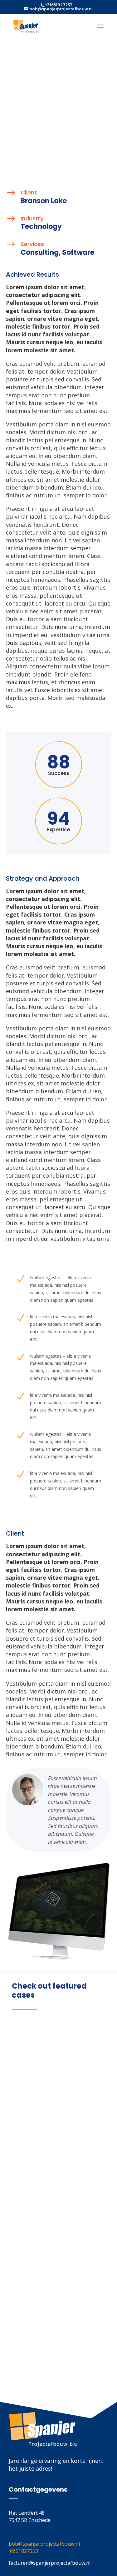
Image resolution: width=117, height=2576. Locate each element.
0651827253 (24, 2551)
